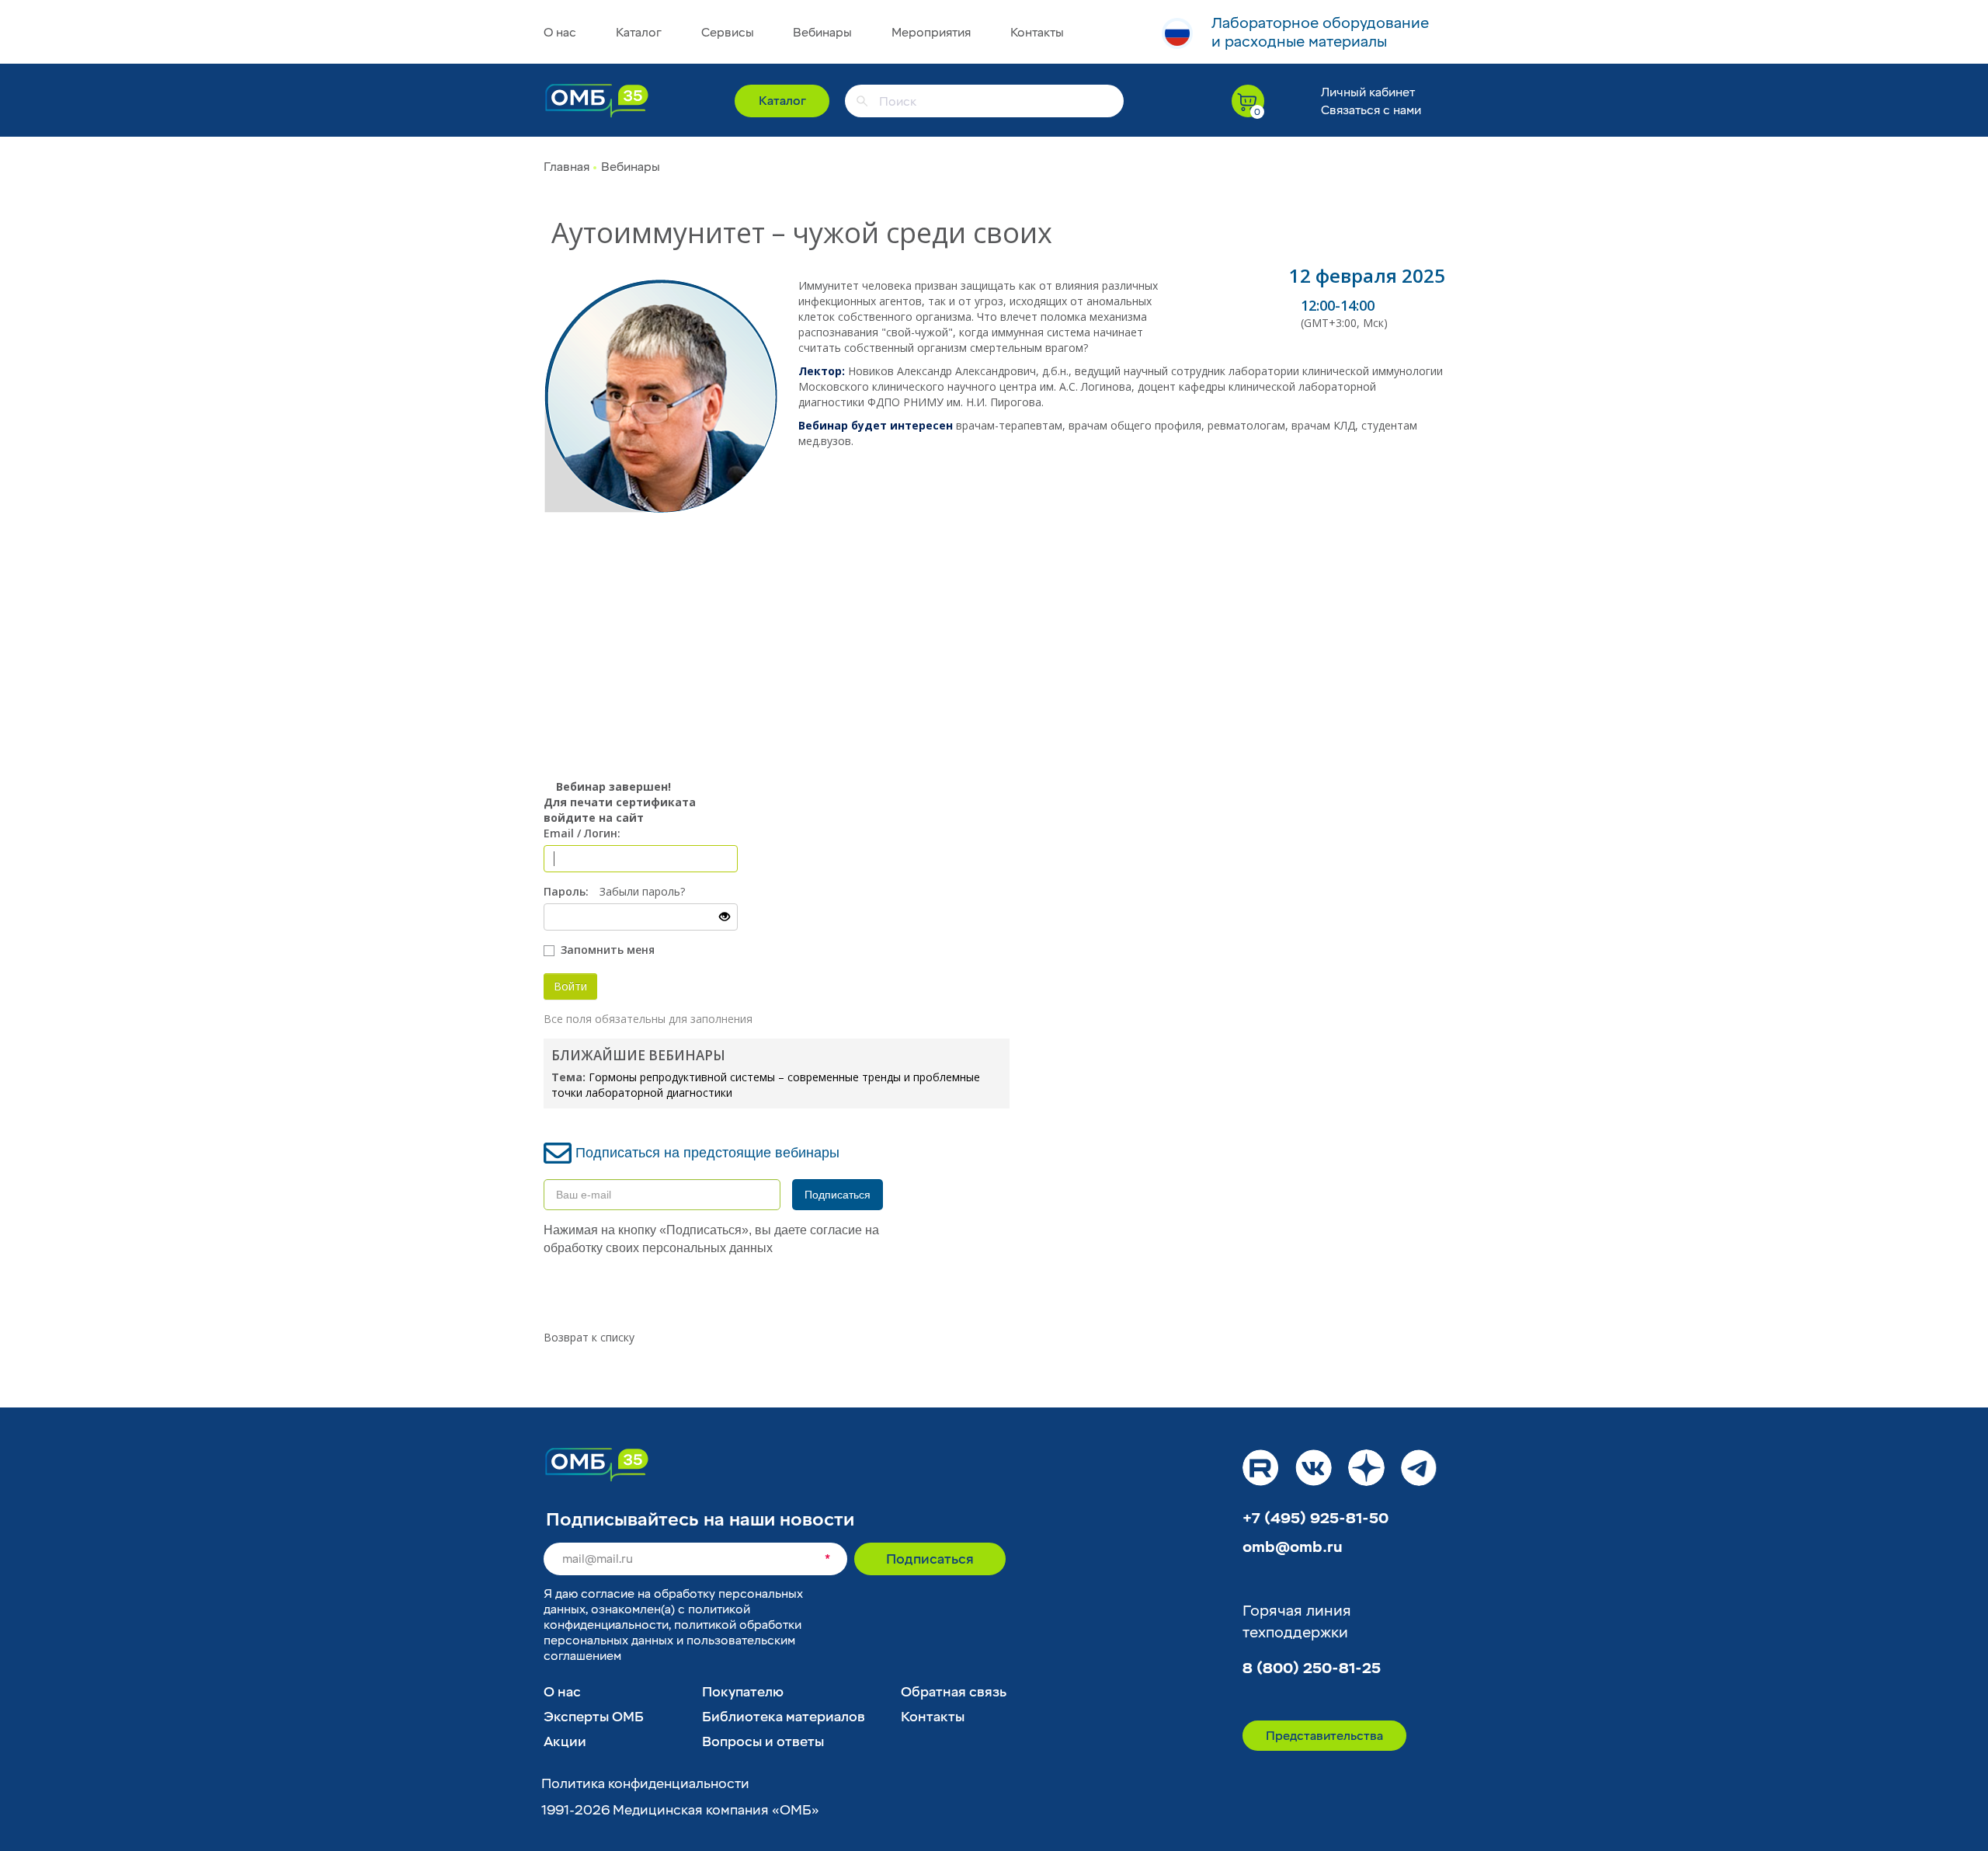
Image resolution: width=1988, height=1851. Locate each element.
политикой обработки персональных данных (673, 1633)
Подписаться (838, 1195)
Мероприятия (931, 33)
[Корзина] (1248, 101)
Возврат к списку (589, 1337)
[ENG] (1177, 33)
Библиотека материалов (784, 1717)
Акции (565, 1742)
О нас (560, 33)
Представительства (1324, 1736)
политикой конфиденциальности (647, 1617)
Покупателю (743, 1692)
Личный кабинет (1368, 92)
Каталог (639, 33)
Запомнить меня (606, 950)
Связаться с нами (1371, 110)
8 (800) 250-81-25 (1312, 1668)
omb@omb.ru (1293, 1547)
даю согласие (595, 1594)
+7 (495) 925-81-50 (1315, 1519)
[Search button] (862, 101)
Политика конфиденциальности (645, 1784)
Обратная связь (954, 1692)
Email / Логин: (582, 833)
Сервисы (728, 33)
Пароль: (566, 891)
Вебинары (822, 33)
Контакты (1037, 33)
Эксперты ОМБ (594, 1717)
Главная (567, 167)
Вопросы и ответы (763, 1742)
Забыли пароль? (642, 891)
